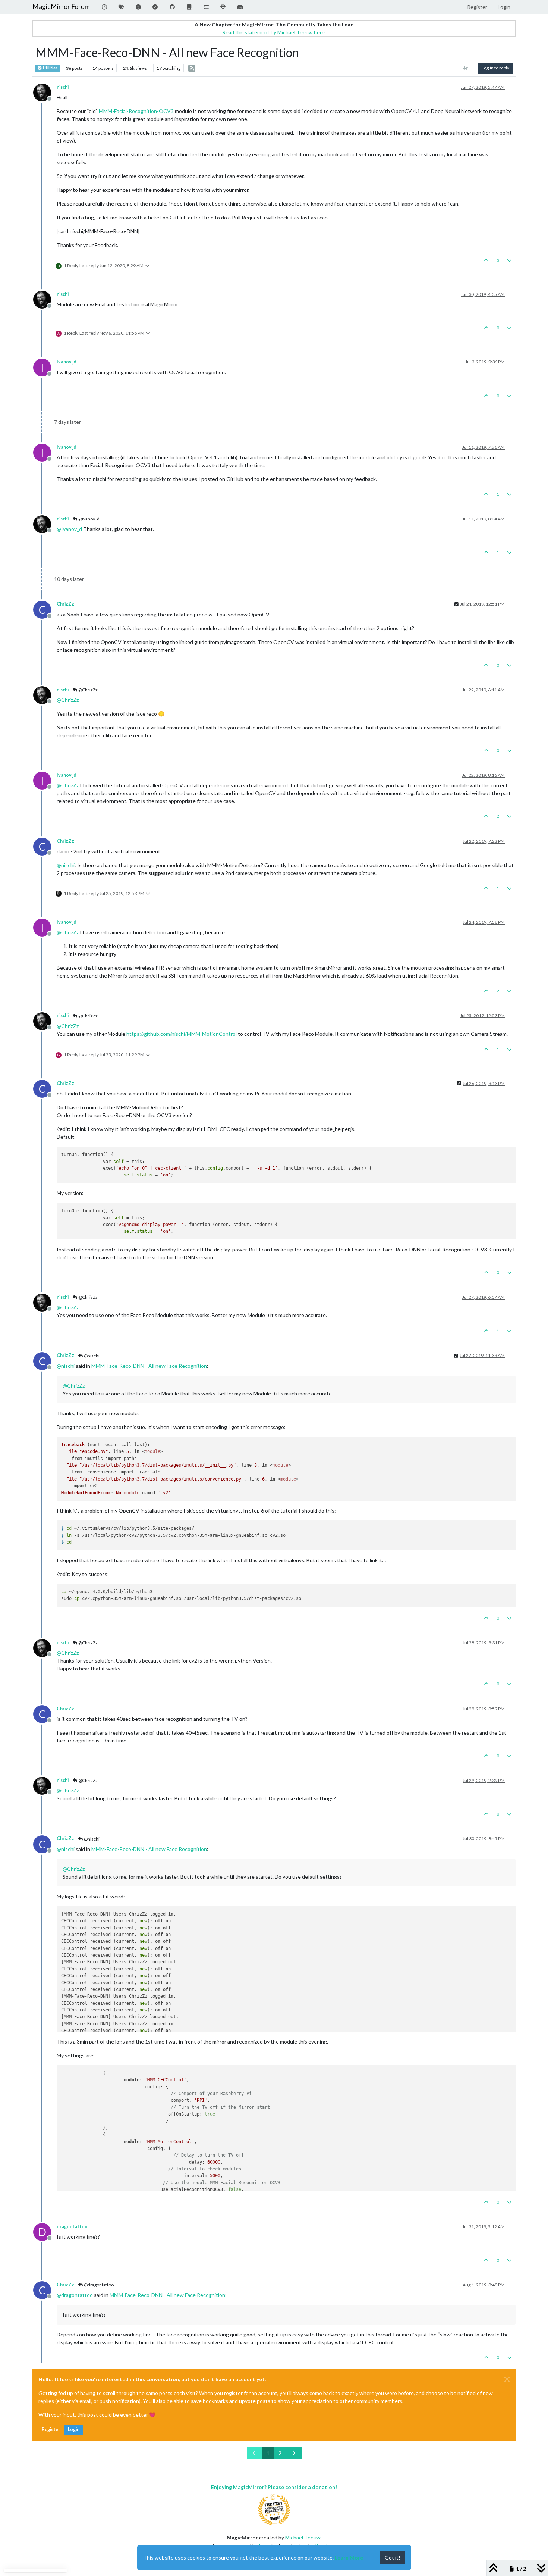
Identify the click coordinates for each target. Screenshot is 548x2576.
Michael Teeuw (303, 2537)
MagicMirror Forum (61, 7)
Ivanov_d (67, 362)
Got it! (393, 2558)
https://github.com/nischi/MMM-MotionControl (182, 1034)
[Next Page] (294, 2453)
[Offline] (45, 92)
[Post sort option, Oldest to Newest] (466, 68)
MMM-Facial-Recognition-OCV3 (136, 111)
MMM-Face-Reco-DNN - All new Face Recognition (149, 1366)
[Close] (507, 2379)
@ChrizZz (88, 690)
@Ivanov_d (89, 519)
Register (51, 2430)
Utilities (50, 68)
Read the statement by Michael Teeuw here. (274, 32)
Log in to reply (495, 68)
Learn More (349, 2558)
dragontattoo (72, 2227)
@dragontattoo (98, 2285)
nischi (63, 87)
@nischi (91, 1356)
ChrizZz (65, 604)
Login (74, 2430)
